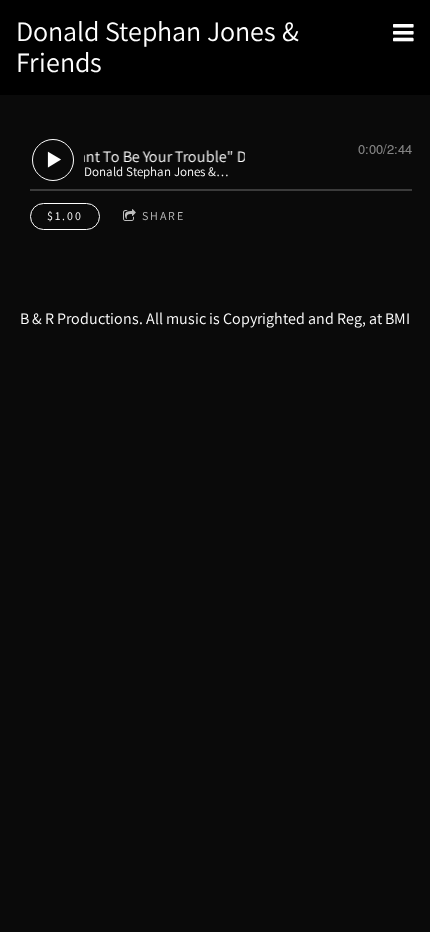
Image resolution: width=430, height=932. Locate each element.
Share (163, 215)
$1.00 (65, 215)
